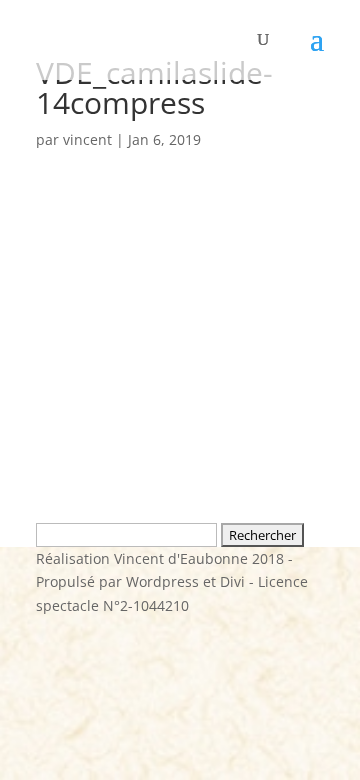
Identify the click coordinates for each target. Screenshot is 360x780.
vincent (87, 139)
